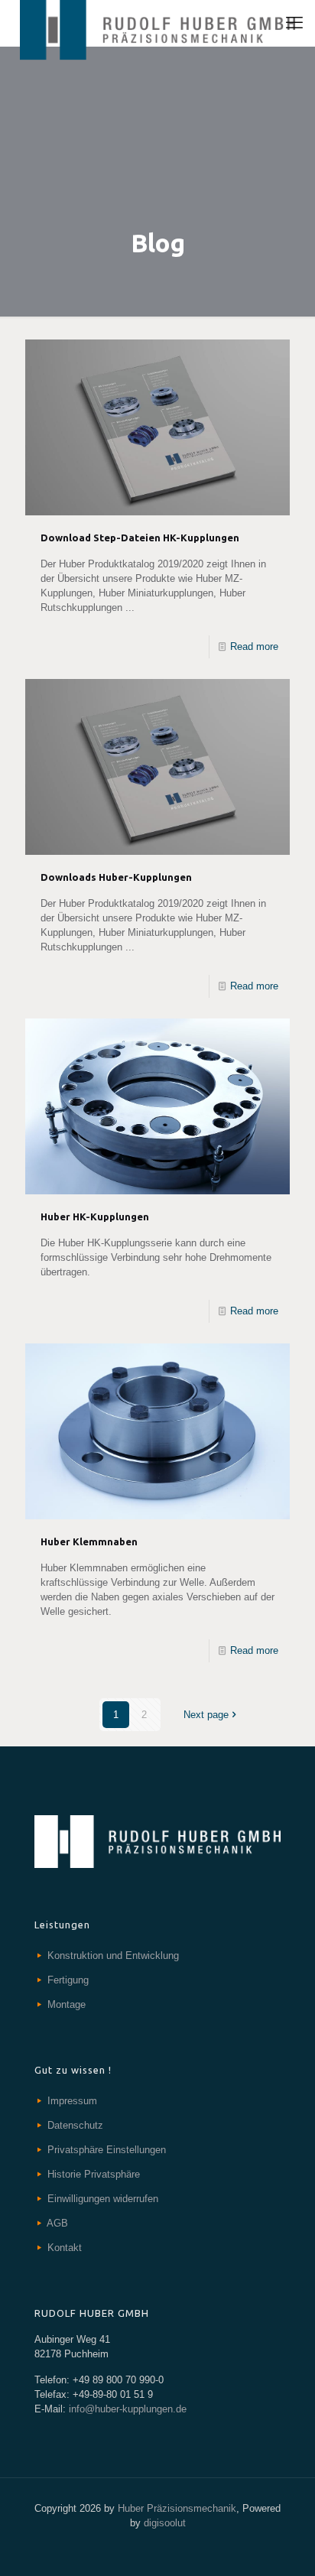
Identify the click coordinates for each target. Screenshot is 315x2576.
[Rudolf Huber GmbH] (157, 23)
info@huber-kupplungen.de (126, 2409)
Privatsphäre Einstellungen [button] (107, 2150)
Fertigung (68, 1980)
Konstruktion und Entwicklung (113, 1956)
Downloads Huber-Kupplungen (116, 877)
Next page (206, 1715)
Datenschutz (75, 2125)
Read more (254, 646)
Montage (67, 2004)
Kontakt (65, 2248)
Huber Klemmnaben (89, 1541)
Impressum (72, 2101)
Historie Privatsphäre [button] (94, 2174)
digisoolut (165, 2523)
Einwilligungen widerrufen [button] (103, 2199)
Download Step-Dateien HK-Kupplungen (140, 538)
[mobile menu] (294, 23)
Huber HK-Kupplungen (95, 1217)
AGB (57, 2223)
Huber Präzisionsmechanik (177, 2508)
